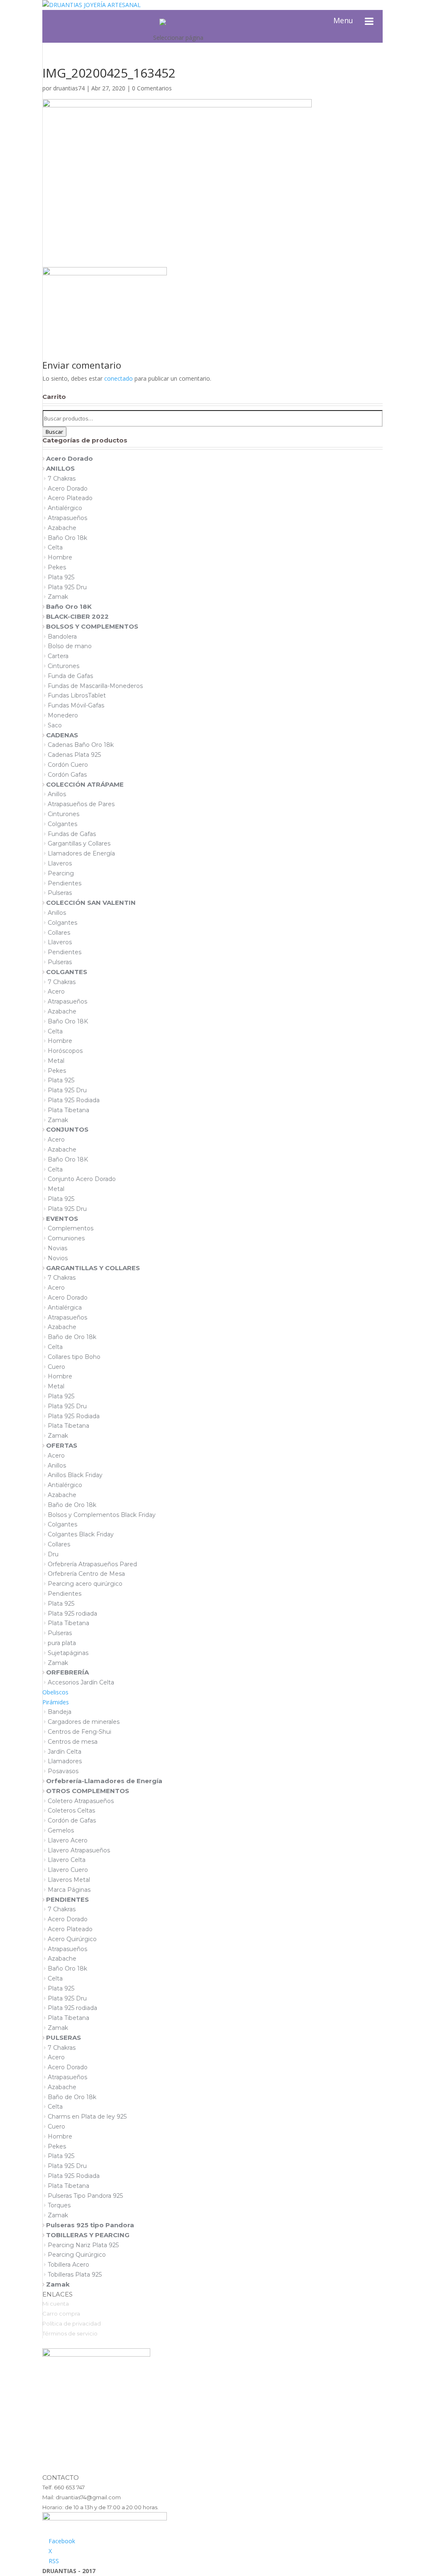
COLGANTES (67, 972)
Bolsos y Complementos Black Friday (102, 1515)
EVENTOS (62, 1219)
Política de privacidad (72, 2323)
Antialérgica (65, 1307)
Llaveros (60, 863)
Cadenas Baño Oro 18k (81, 745)
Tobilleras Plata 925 (75, 2275)
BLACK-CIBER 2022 (77, 616)
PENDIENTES (67, 1899)
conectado (118, 378)
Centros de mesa (73, 1742)
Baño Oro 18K (69, 606)
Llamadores (65, 1761)
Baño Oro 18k (67, 538)
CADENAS (62, 735)
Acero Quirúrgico (72, 1939)
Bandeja (60, 1712)
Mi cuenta (56, 2304)
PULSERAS (64, 2038)
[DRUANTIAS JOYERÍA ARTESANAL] (163, 21)
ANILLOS (60, 468)
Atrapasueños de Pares (81, 804)
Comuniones (66, 1238)
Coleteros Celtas (71, 1810)
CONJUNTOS (67, 1129)
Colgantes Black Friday (81, 1534)
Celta (55, 547)
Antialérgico (65, 508)
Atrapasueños (67, 518)
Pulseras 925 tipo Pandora (90, 2225)
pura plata (62, 1643)
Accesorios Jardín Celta (81, 1682)
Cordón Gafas (67, 775)
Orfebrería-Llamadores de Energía (104, 1781)
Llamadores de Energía (81, 853)
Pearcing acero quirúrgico (85, 1584)
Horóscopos (65, 1051)
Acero (56, 992)
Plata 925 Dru (67, 587)
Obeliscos (55, 1692)
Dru (53, 1554)
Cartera (58, 656)
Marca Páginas (69, 1890)
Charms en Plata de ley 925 (87, 2117)
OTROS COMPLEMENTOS (88, 1791)
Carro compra (61, 2314)
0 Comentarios (152, 88)
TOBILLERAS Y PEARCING (88, 2235)
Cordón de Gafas (72, 1820)
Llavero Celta (67, 1860)
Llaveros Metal (69, 1880)
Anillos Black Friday (75, 1475)
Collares (59, 933)
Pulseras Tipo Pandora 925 (85, 2196)
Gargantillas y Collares (79, 843)
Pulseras (60, 893)
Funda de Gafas (70, 676)
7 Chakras (62, 479)
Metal (56, 1061)
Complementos (71, 1228)
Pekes (57, 567)
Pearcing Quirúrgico (77, 2255)
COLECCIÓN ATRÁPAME (85, 784)
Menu (343, 20)
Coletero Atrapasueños (81, 1801)
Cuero (56, 1367)
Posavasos (63, 1771)
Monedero (63, 715)
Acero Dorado (70, 458)
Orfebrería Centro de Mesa (86, 1574)
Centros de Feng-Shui (79, 1732)
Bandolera (62, 637)
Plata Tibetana (68, 1110)
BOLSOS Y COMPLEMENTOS (92, 626)
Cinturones (64, 666)
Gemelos (61, 1830)
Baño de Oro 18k (72, 1337)
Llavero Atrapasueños (79, 1850)
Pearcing (61, 873)
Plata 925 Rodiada (74, 1100)
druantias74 (69, 88)
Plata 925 (61, 577)
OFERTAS (62, 1445)
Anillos (57, 794)
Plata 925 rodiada (72, 1614)
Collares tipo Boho (74, 1357)
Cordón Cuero (68, 765)
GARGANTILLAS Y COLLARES (93, 1268)
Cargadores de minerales (84, 1722)
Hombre (60, 557)
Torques (59, 2205)
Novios (58, 1258)
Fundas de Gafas (72, 834)
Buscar (54, 432)
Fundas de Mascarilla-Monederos (95, 686)
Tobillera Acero (68, 2265)
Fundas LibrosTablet (77, 695)
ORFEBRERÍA (67, 1672)
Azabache (62, 528)
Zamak (58, 597)
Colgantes (62, 824)
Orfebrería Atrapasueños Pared (92, 1564)
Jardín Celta (65, 1752)
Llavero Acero (68, 1840)
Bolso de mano (70, 646)
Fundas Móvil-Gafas (76, 705)
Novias (57, 1248)
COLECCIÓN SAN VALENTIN (91, 903)
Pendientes (65, 883)
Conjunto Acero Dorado (82, 1179)
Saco (55, 725)
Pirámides (56, 1702)
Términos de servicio (70, 2333)
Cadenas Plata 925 (74, 755)
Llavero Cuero (68, 1870)
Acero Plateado (70, 498)
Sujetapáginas (68, 1653)
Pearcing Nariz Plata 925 (83, 2245)
